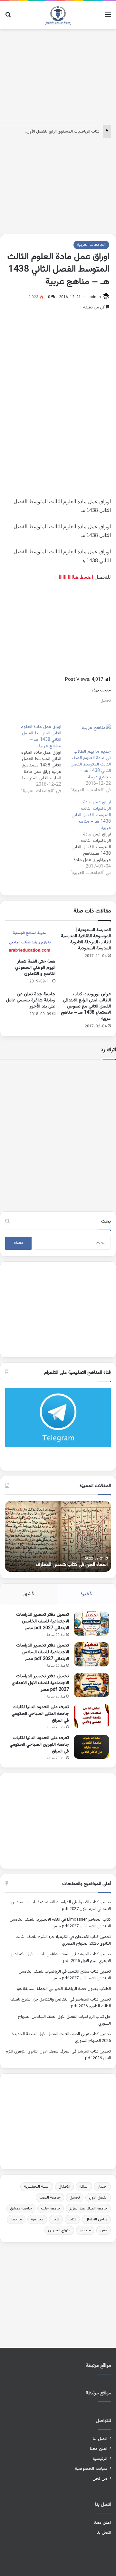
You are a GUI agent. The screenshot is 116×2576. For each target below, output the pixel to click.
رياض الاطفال (96, 2219)
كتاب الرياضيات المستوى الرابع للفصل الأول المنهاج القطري (50, 132)
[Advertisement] (58, 76)
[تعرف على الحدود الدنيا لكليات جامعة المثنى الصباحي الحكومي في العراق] (92, 1716)
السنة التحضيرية (37, 2187)
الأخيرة (87, 1594)
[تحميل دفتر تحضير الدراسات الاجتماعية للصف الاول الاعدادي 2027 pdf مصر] (92, 1685)
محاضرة (37, 2219)
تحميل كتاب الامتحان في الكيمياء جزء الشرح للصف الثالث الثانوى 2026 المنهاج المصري (63, 1940)
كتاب (72, 2219)
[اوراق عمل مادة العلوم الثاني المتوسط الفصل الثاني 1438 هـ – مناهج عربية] (36, 759)
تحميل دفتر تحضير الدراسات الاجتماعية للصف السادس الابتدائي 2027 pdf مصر (43, 1652)
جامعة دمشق (21, 2209)
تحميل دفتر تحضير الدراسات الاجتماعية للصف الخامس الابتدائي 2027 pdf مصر (43, 1621)
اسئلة (84, 2187)
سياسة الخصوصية (91, 2469)
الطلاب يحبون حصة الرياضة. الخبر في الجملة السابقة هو (64, 1989)
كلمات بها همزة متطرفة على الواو (63, 1565)
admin (95, 297)
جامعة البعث (50, 2198)
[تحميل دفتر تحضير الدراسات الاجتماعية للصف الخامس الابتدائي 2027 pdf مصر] (92, 1624)
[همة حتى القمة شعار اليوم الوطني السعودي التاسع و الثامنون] (30, 941)
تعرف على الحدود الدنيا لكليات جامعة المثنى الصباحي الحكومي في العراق (40, 1714)
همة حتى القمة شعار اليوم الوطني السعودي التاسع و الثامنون (35, 968)
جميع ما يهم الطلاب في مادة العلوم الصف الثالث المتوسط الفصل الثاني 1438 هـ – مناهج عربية (91, 765)
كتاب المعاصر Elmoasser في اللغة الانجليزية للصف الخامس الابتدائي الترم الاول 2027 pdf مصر (60, 1923)
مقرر (104, 2230)
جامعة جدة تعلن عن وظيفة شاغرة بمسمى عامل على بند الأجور (31, 1000)
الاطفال (64, 2187)
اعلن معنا (99, 2449)
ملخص (85, 2230)
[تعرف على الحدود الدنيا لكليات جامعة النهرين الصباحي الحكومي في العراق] (92, 1747)
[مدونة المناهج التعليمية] (58, 15)
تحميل (75, 2198)
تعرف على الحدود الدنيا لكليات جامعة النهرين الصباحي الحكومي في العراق (39, 1745)
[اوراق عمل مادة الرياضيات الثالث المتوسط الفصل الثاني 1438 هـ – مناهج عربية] (86, 838)
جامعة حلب (51, 2209)
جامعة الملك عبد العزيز (88, 2209)
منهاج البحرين (59, 2230)
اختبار (102, 2187)
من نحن (100, 2479)
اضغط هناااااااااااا (76, 577)
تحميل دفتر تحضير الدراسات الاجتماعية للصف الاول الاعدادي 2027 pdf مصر (40, 1683)
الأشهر (29, 1594)
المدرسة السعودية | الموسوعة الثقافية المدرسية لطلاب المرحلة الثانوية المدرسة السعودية (86, 939)
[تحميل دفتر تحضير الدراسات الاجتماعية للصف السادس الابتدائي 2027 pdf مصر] (92, 1654)
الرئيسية (100, 2459)
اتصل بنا (100, 2439)
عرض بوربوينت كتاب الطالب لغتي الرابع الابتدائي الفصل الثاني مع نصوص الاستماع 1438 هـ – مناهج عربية (86, 1007)
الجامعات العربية (91, 245)
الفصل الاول (98, 2198)
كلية (56, 2219)
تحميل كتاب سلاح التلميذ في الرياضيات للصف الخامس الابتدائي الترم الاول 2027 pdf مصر (65, 1975)
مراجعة (16, 2219)
